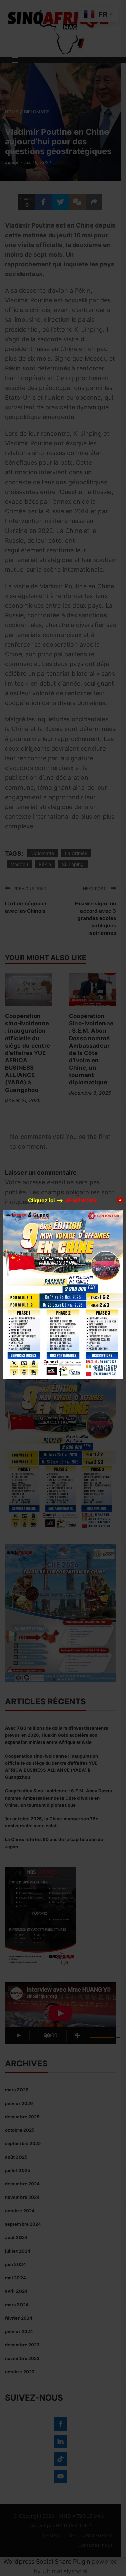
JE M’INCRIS (81, 1200)
